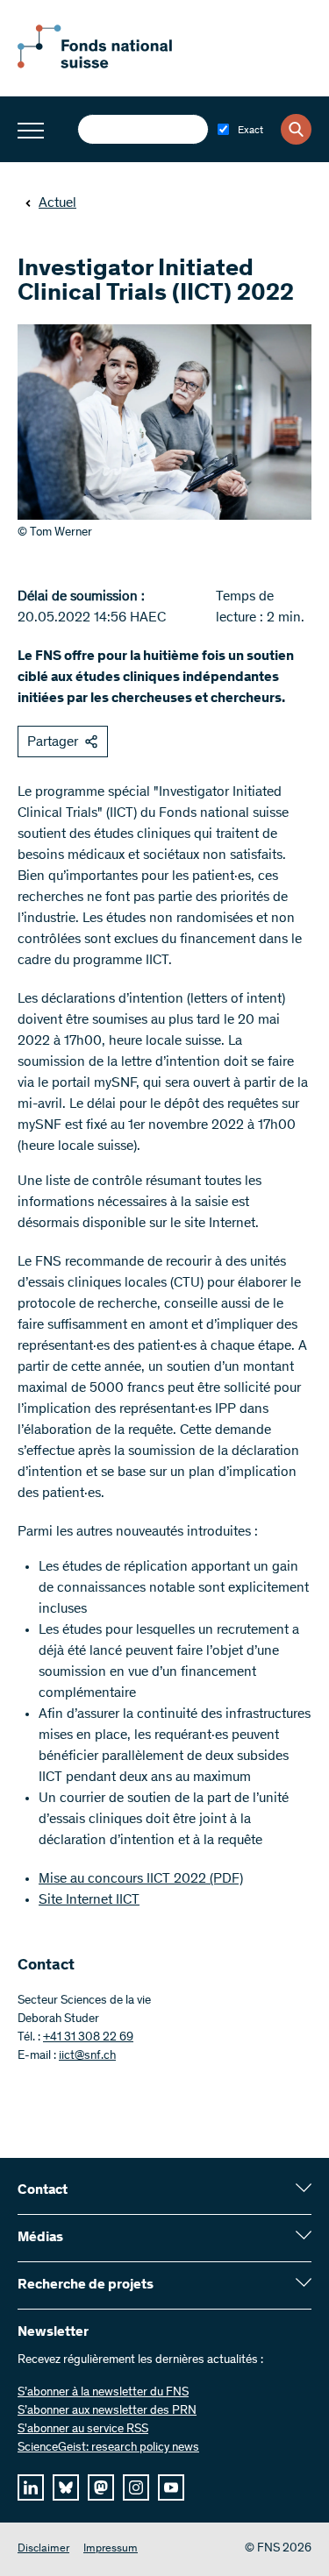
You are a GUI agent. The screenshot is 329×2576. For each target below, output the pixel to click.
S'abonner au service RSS (83, 2430)
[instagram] (136, 2487)
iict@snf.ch (87, 2056)
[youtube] (171, 2487)
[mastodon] (101, 2487)
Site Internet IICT (89, 1900)
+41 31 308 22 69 (88, 2038)
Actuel (57, 203)
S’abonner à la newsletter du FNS (103, 2393)
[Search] (296, 129)
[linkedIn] (31, 2487)
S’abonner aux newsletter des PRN (107, 2411)
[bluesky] (66, 2487)
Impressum (111, 2549)
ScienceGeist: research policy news (108, 2448)
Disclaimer (43, 2549)
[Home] (114, 65)
